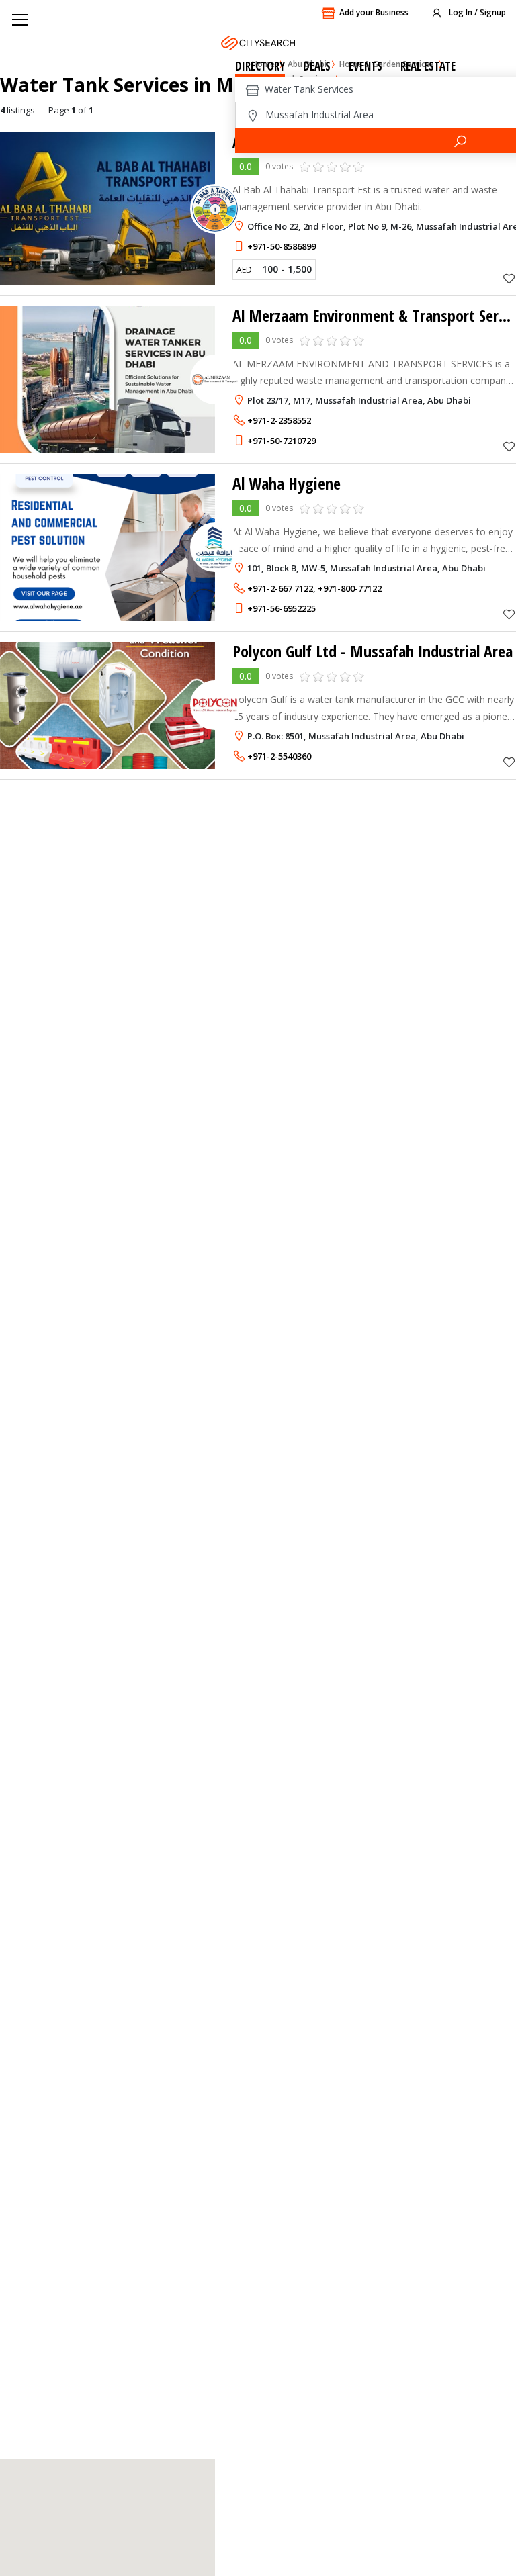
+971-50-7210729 (282, 441)
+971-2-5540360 (279, 756)
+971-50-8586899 (282, 246)
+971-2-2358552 (279, 420)
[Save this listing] (509, 278)
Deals (317, 66)
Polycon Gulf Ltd (373, 651)
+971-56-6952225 (282, 608)
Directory (260, 66)
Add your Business (374, 12)
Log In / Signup (476, 12)
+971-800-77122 (350, 588)
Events (365, 66)
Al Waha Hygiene (287, 483)
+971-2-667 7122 (280, 588)
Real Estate (428, 66)
